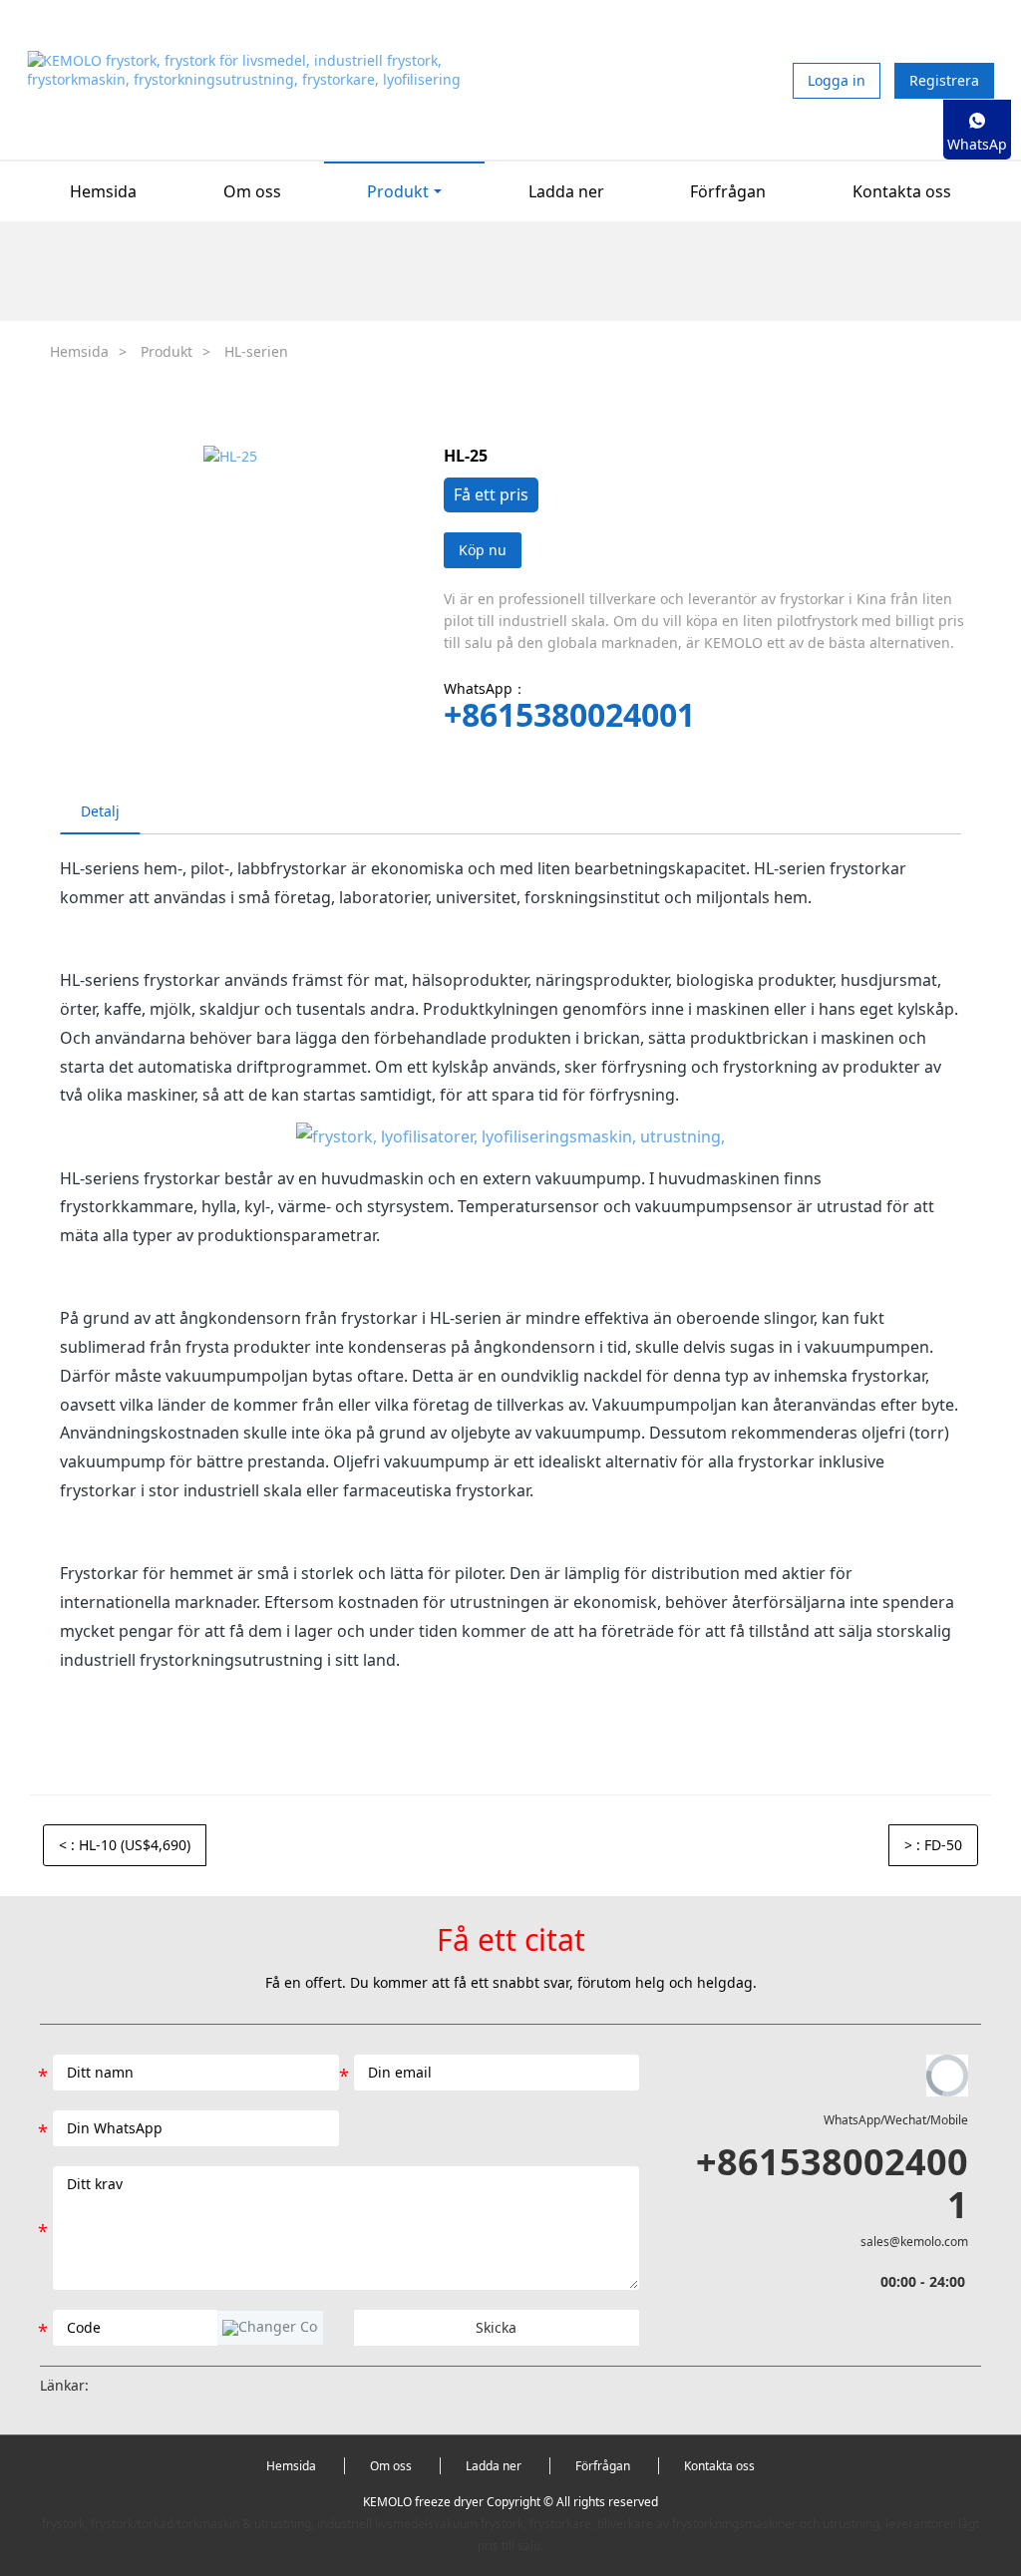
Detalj (100, 811)
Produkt (167, 351)
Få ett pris (491, 494)
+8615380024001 (569, 715)
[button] (270, 2328)
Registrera (944, 80)
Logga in (837, 80)
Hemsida (103, 191)
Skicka (496, 2327)
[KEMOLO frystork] (510, 1136)
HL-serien (256, 351)
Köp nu (483, 550)
